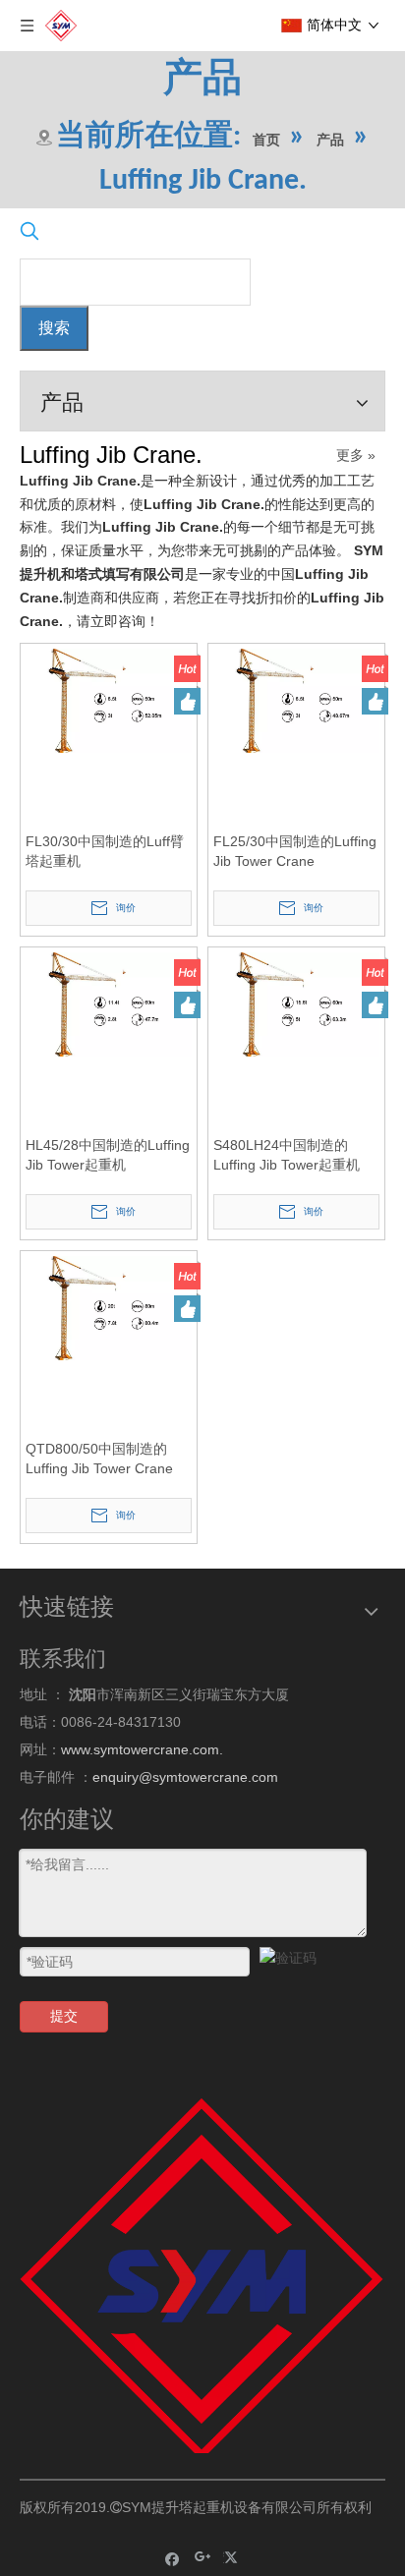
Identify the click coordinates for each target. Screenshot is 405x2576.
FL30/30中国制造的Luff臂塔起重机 (105, 851)
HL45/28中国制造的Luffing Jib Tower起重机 (108, 1155)
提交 (64, 2016)
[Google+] (203, 2558)
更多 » (356, 455)
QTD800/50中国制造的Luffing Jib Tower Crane (99, 1459)
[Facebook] (173, 2558)
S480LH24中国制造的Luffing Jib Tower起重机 (287, 1155)
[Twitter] (233, 2558)
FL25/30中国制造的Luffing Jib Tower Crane (295, 851)
